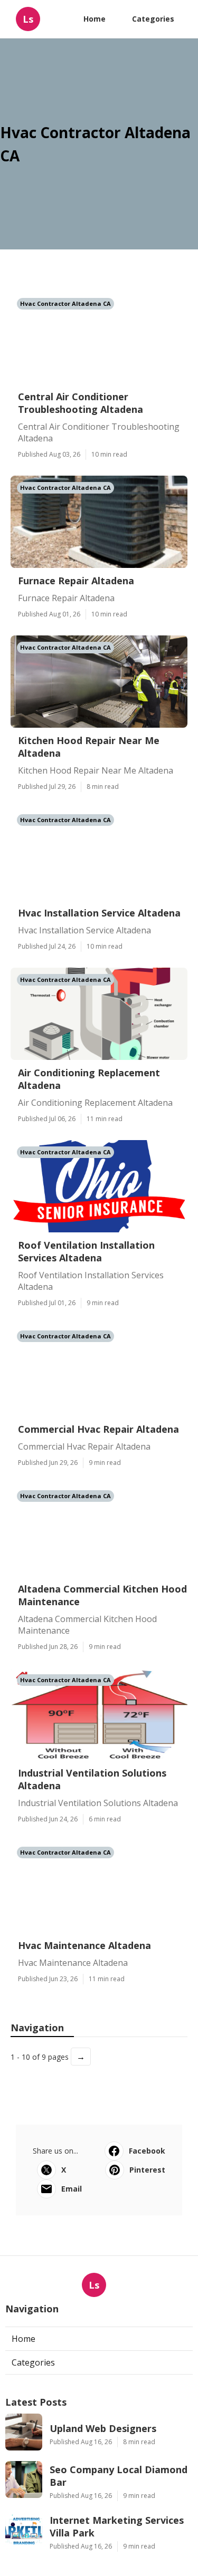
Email (72, 2189)
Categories (153, 19)
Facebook (147, 2151)
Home (95, 19)
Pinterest (147, 2170)
